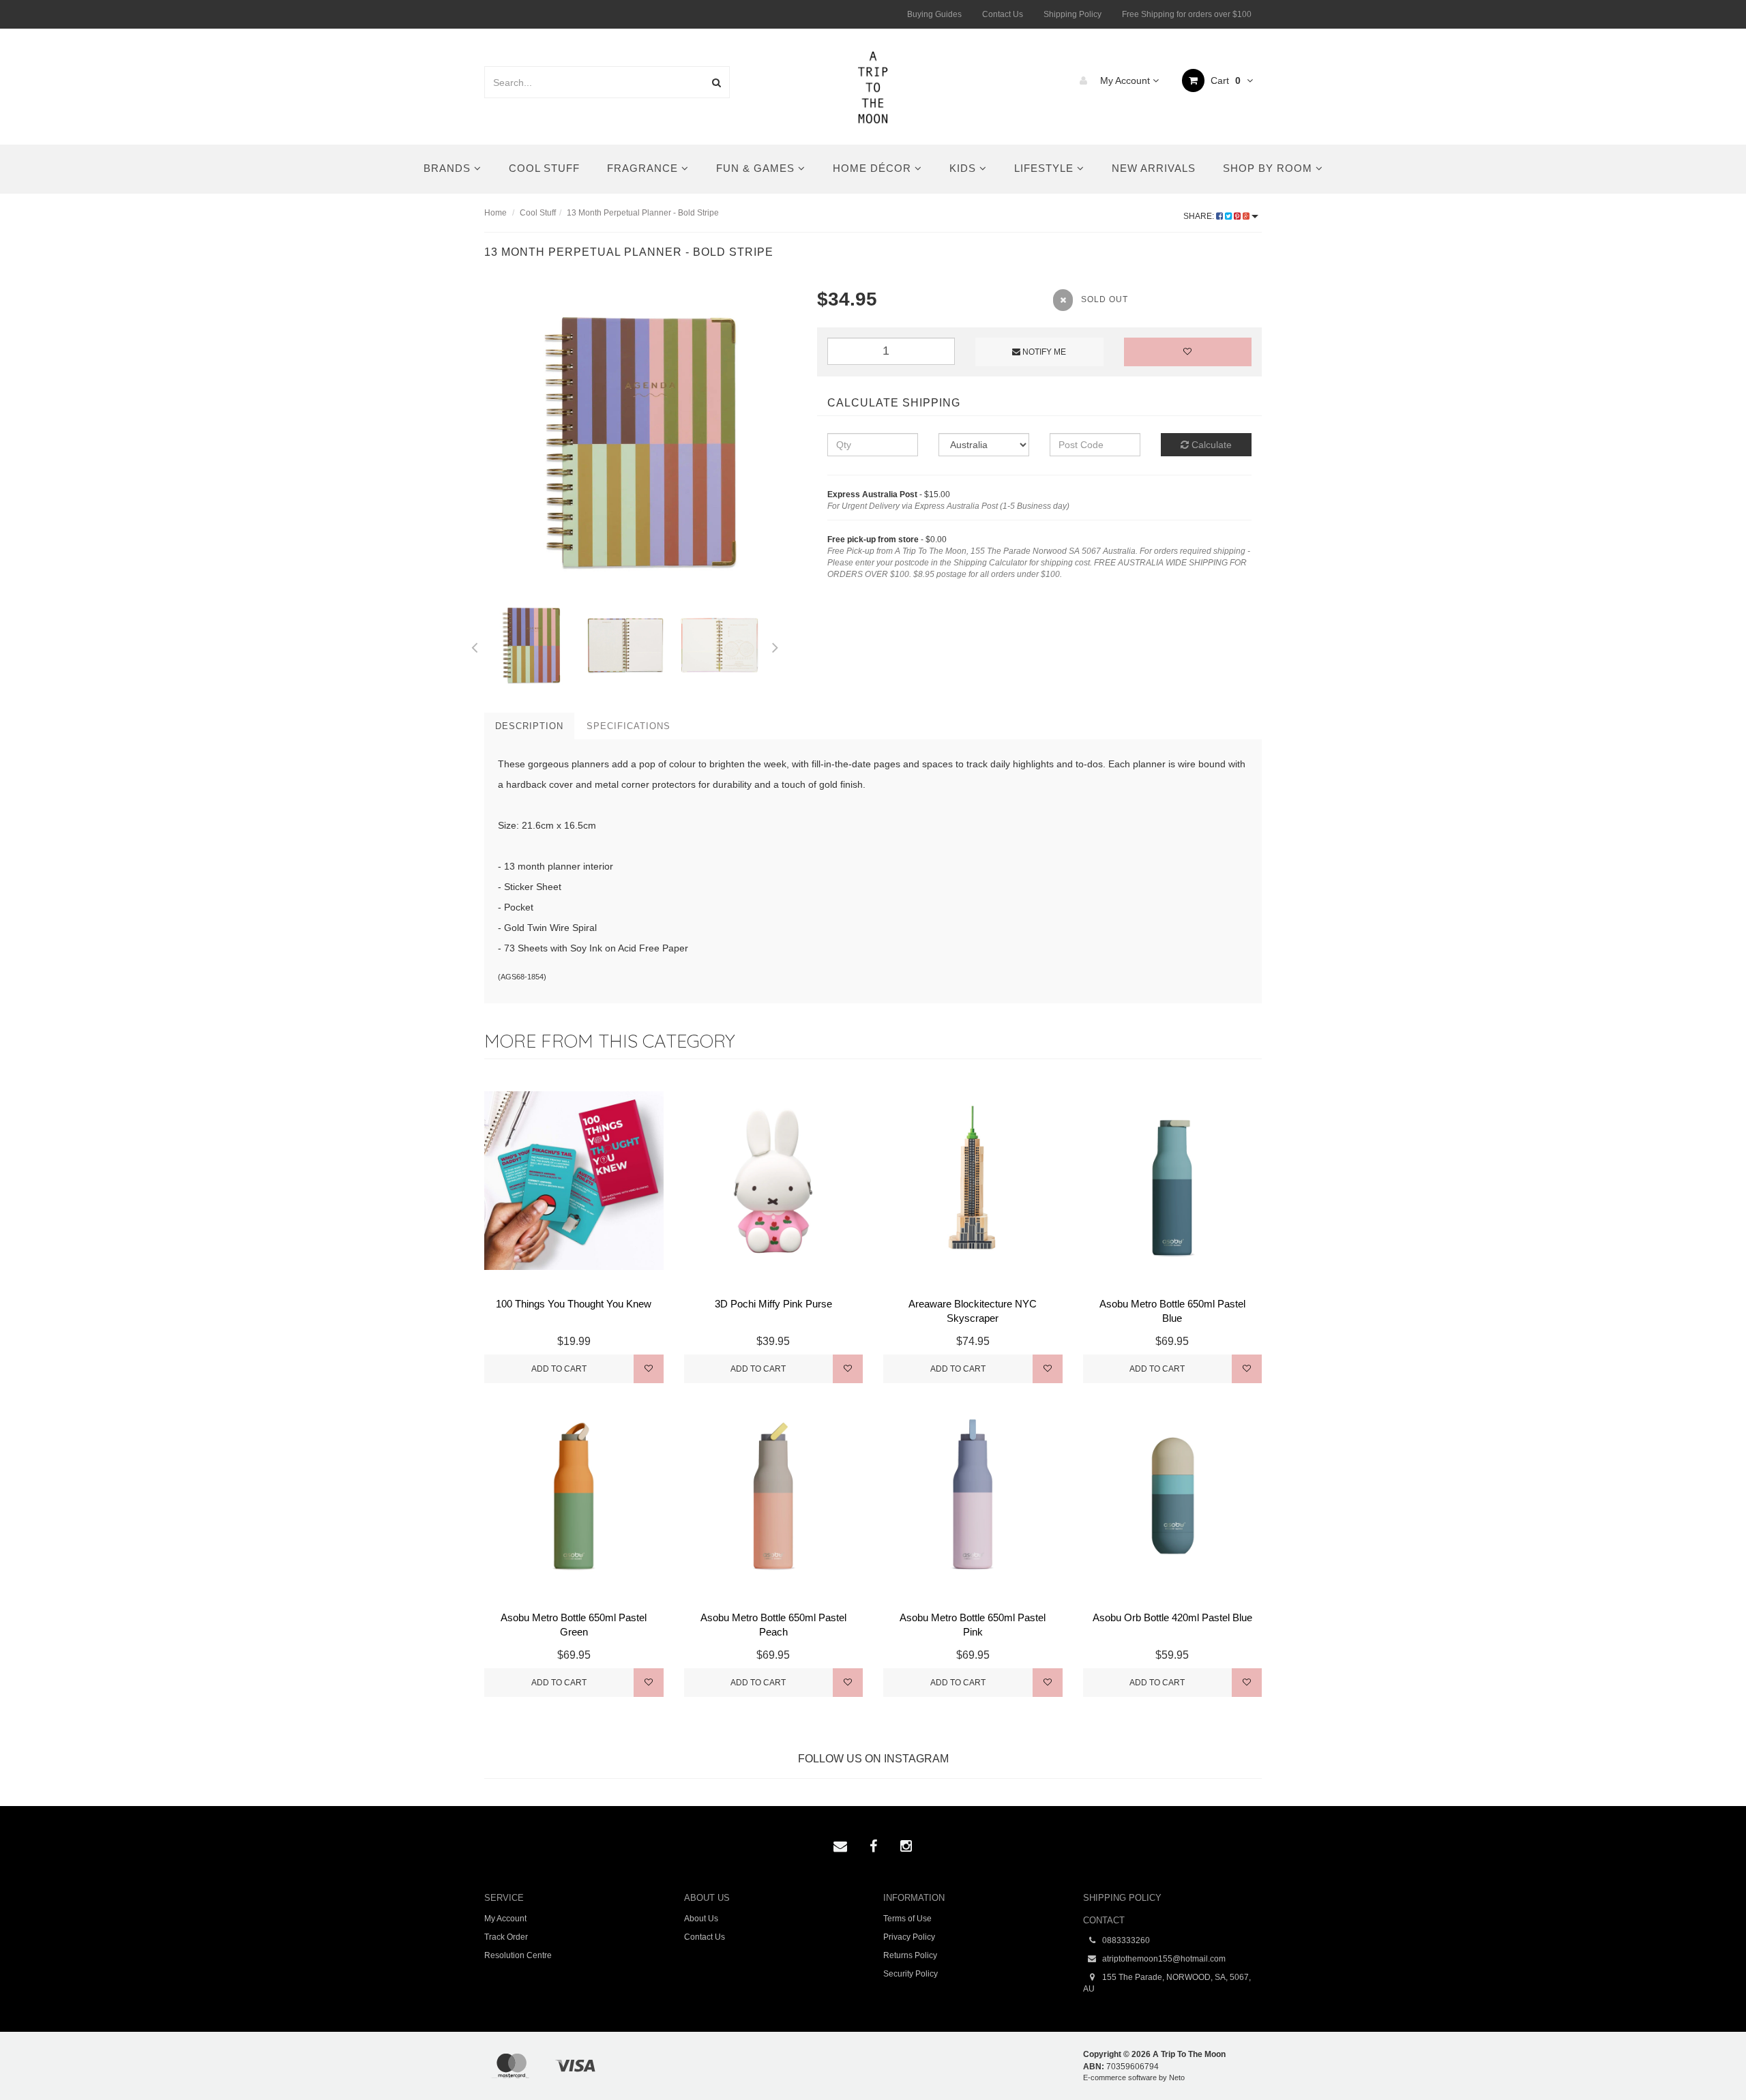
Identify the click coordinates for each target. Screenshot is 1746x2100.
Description (529, 726)
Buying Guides (934, 14)
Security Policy (911, 1974)
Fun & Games (757, 168)
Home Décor (874, 168)
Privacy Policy (909, 1937)
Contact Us (1003, 14)
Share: (1200, 216)
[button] (1707, 2058)
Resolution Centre (518, 1955)
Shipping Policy (1072, 14)
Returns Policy (910, 1955)
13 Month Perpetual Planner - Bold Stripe (643, 213)
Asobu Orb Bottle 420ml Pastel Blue (1172, 1617)
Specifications (628, 726)
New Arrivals (1154, 168)
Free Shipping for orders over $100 (1187, 14)
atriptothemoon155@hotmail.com (1163, 1959)
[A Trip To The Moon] (873, 86)
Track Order (506, 1937)
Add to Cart (559, 1369)
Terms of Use (907, 1919)
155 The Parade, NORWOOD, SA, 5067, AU (1167, 1983)
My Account (1125, 80)
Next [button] (775, 645)
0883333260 (1125, 1940)
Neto (1177, 2077)
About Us (701, 1919)
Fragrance (644, 168)
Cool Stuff (544, 168)
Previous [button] (474, 645)
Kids (964, 168)
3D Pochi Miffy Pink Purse (773, 1304)
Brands (449, 168)
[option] (640, 442)
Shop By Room (1269, 168)
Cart (1224, 80)
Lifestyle (1046, 168)
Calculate (1210, 445)
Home (495, 213)
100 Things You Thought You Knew (574, 1304)
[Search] (716, 82)
